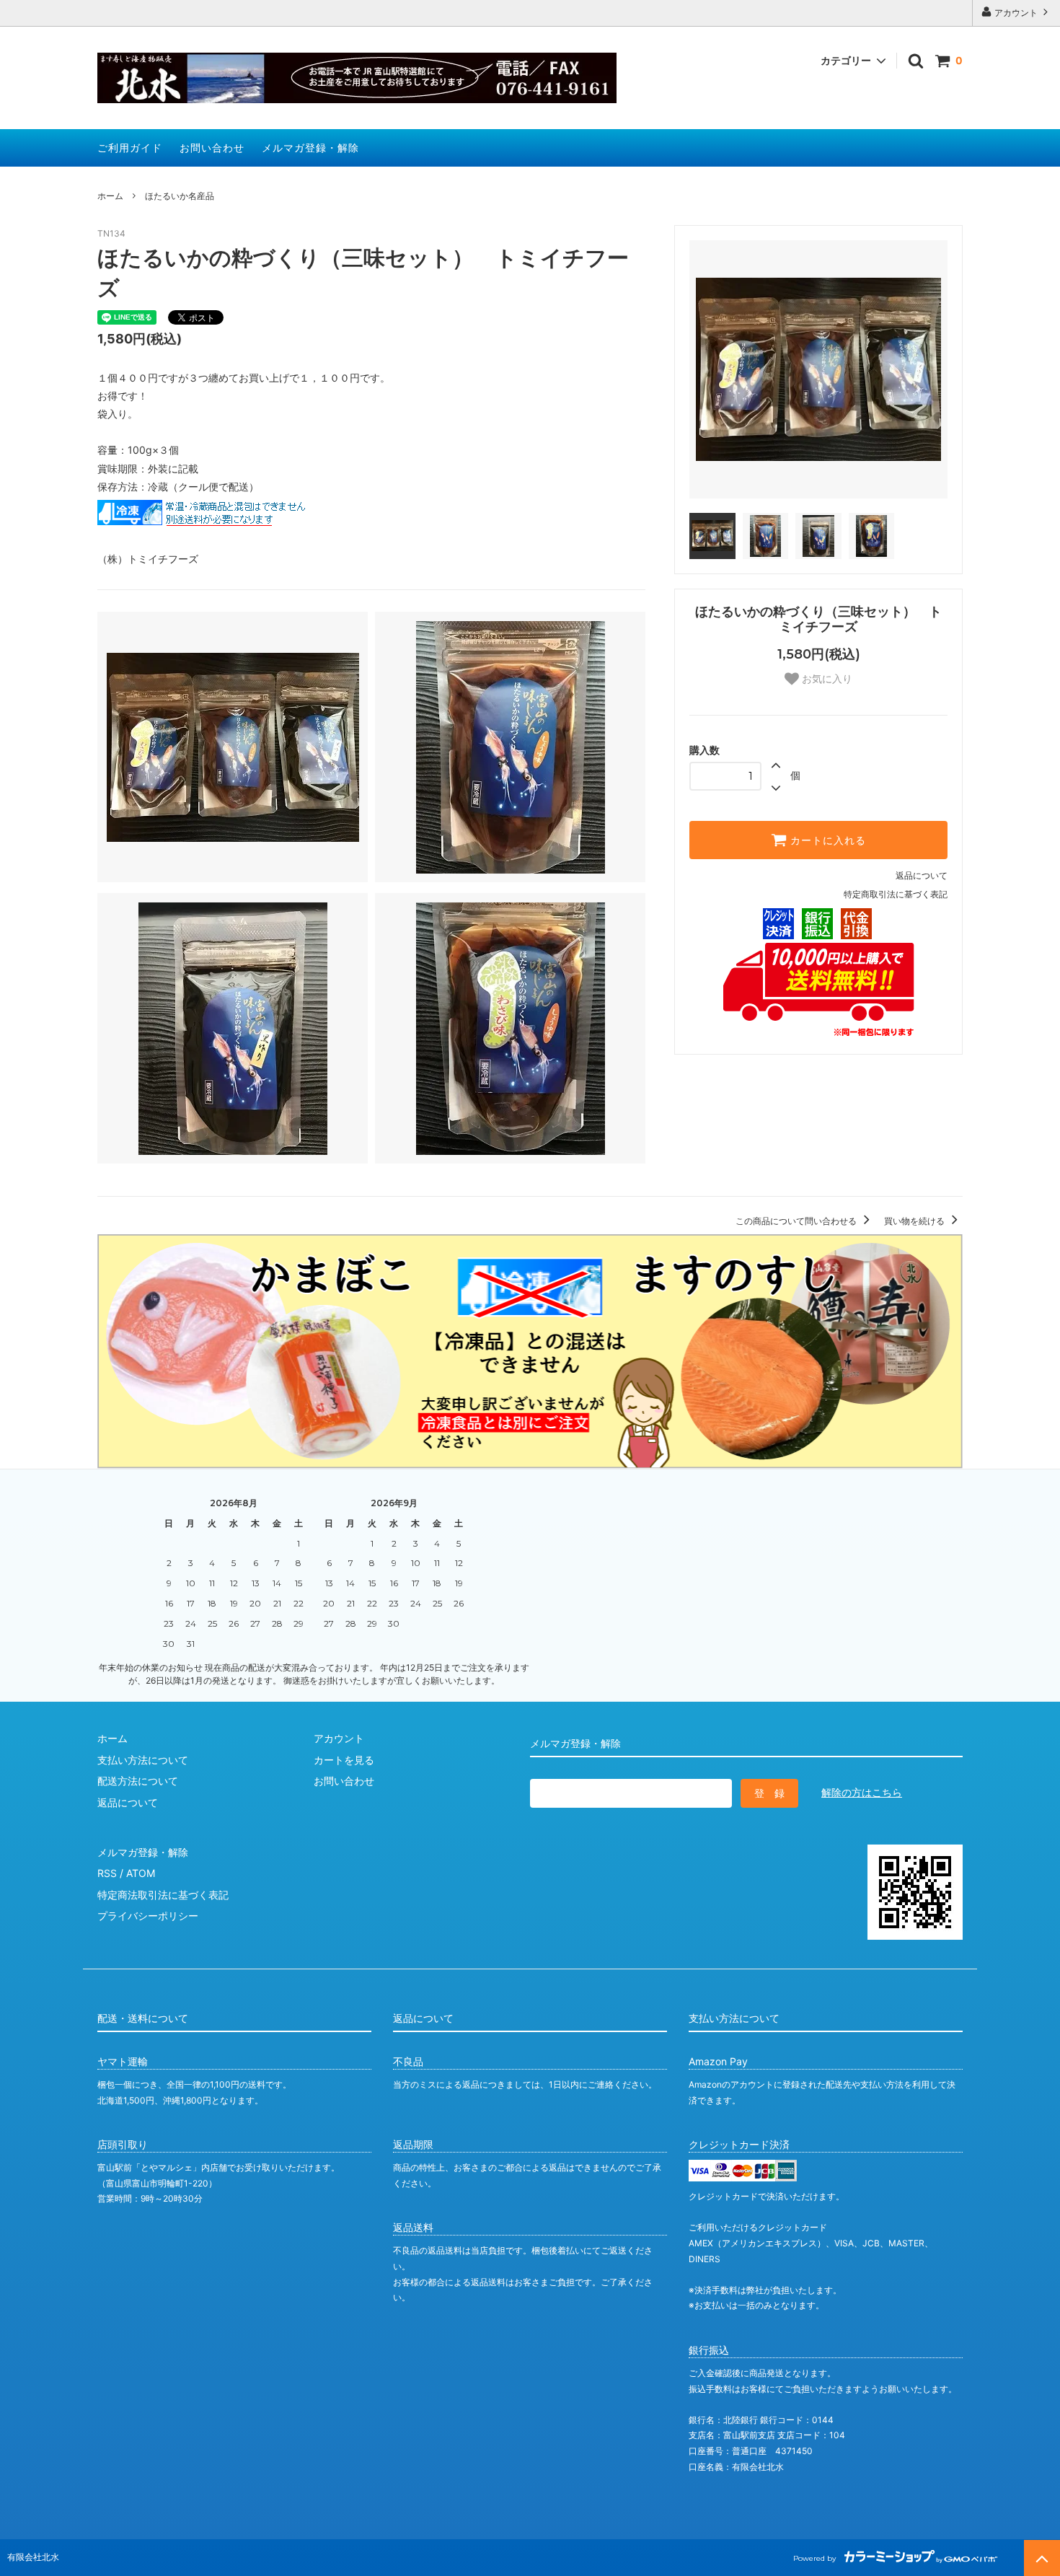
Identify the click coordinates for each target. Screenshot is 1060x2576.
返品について (922, 875)
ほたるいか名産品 (180, 196)
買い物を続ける (915, 1221)
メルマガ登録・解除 (310, 148)
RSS (107, 1873)
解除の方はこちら (862, 1792)
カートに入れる (826, 840)
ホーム (110, 196)
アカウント (1016, 13)
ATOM (141, 1873)
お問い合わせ (212, 148)
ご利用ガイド (130, 148)
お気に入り (826, 679)
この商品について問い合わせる (797, 1221)
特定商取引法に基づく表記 (896, 894)
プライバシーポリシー (148, 1916)
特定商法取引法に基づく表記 (163, 1895)
